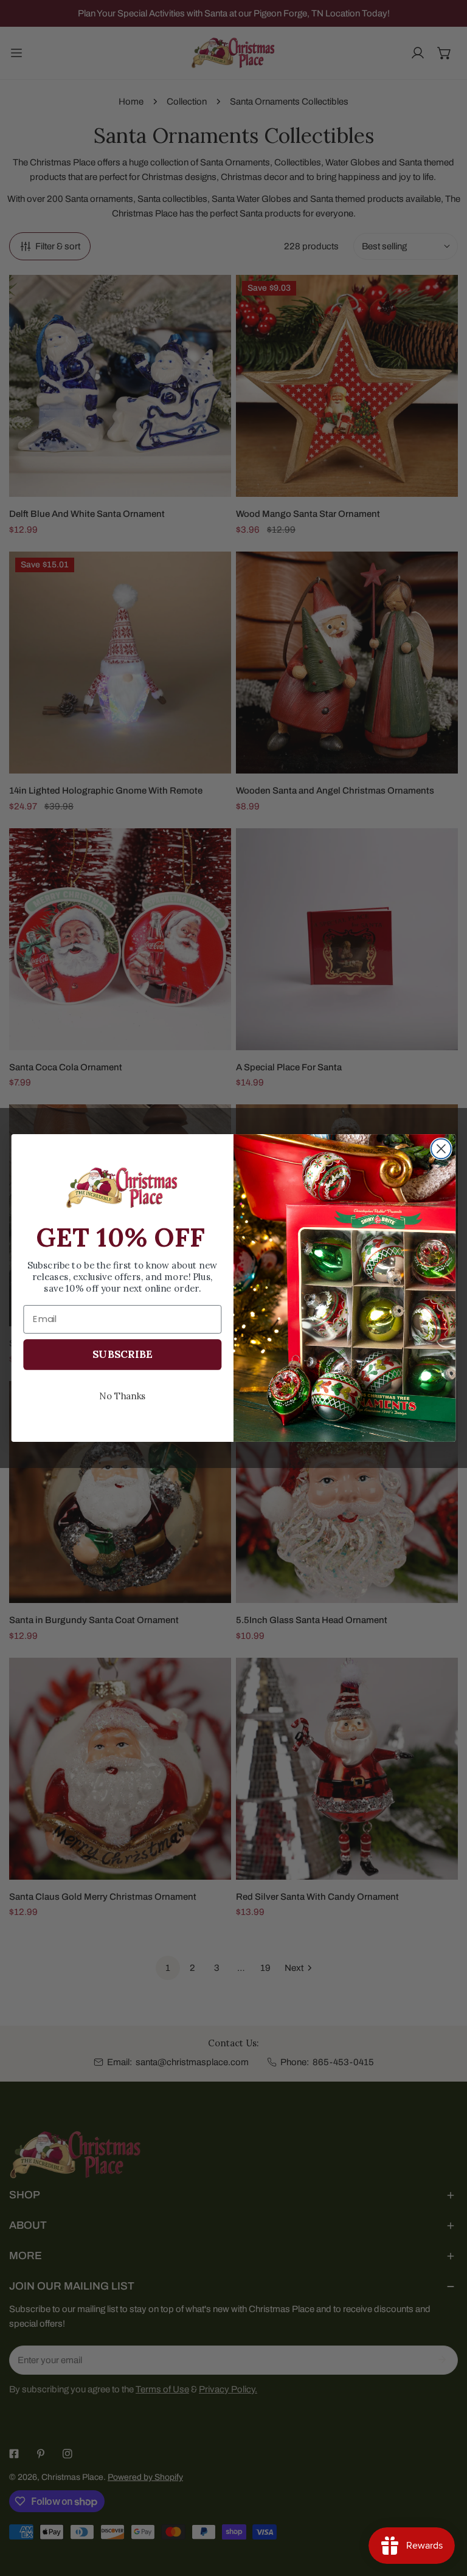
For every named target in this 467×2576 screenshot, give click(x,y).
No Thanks (123, 1395)
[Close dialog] (441, 1149)
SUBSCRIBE (122, 1354)
